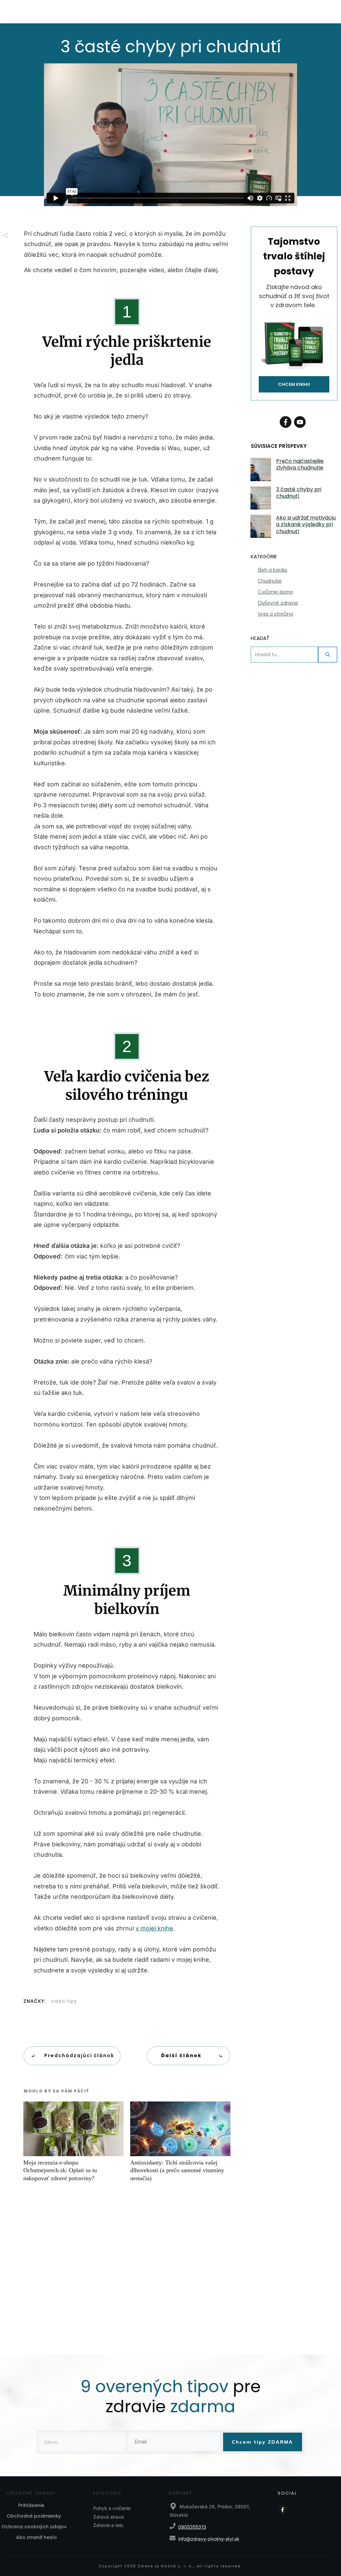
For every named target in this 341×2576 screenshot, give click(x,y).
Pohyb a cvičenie (112, 2508)
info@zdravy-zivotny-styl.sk (209, 2539)
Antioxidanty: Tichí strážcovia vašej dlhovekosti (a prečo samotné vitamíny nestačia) (180, 2145)
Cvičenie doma (275, 592)
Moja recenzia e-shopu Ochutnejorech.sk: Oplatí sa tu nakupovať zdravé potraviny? (73, 2145)
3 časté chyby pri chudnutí (299, 493)
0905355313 (192, 2527)
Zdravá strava (109, 2517)
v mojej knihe (154, 1928)
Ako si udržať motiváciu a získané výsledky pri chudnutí (306, 525)
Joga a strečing (275, 614)
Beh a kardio (273, 570)
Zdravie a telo (108, 2525)
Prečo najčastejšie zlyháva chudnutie (300, 465)
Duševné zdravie (278, 603)
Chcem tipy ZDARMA (262, 2442)
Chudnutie (270, 581)
